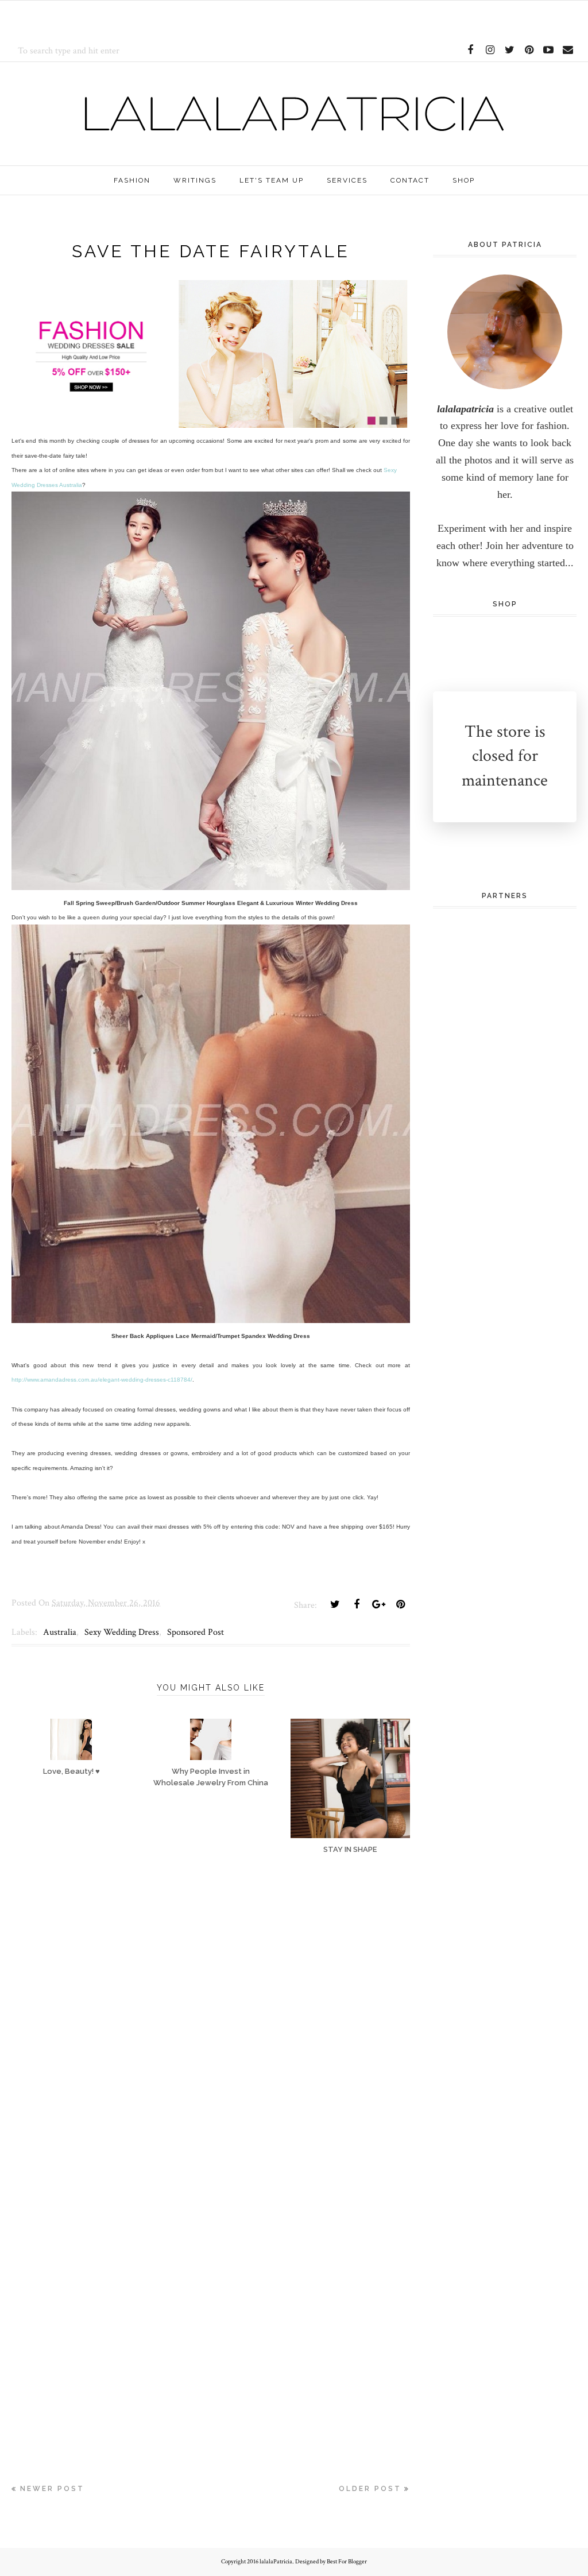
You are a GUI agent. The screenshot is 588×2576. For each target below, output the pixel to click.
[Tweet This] (335, 1604)
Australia (60, 1632)
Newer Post (52, 2489)
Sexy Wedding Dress (122, 1632)
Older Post (370, 2489)
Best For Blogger (347, 2562)
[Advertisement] (146, 18)
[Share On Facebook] (357, 1604)
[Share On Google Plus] (378, 1604)
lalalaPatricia (276, 2562)
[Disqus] (211, 2034)
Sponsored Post (196, 1632)
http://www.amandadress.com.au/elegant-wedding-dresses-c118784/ (102, 1380)
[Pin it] (400, 1604)
